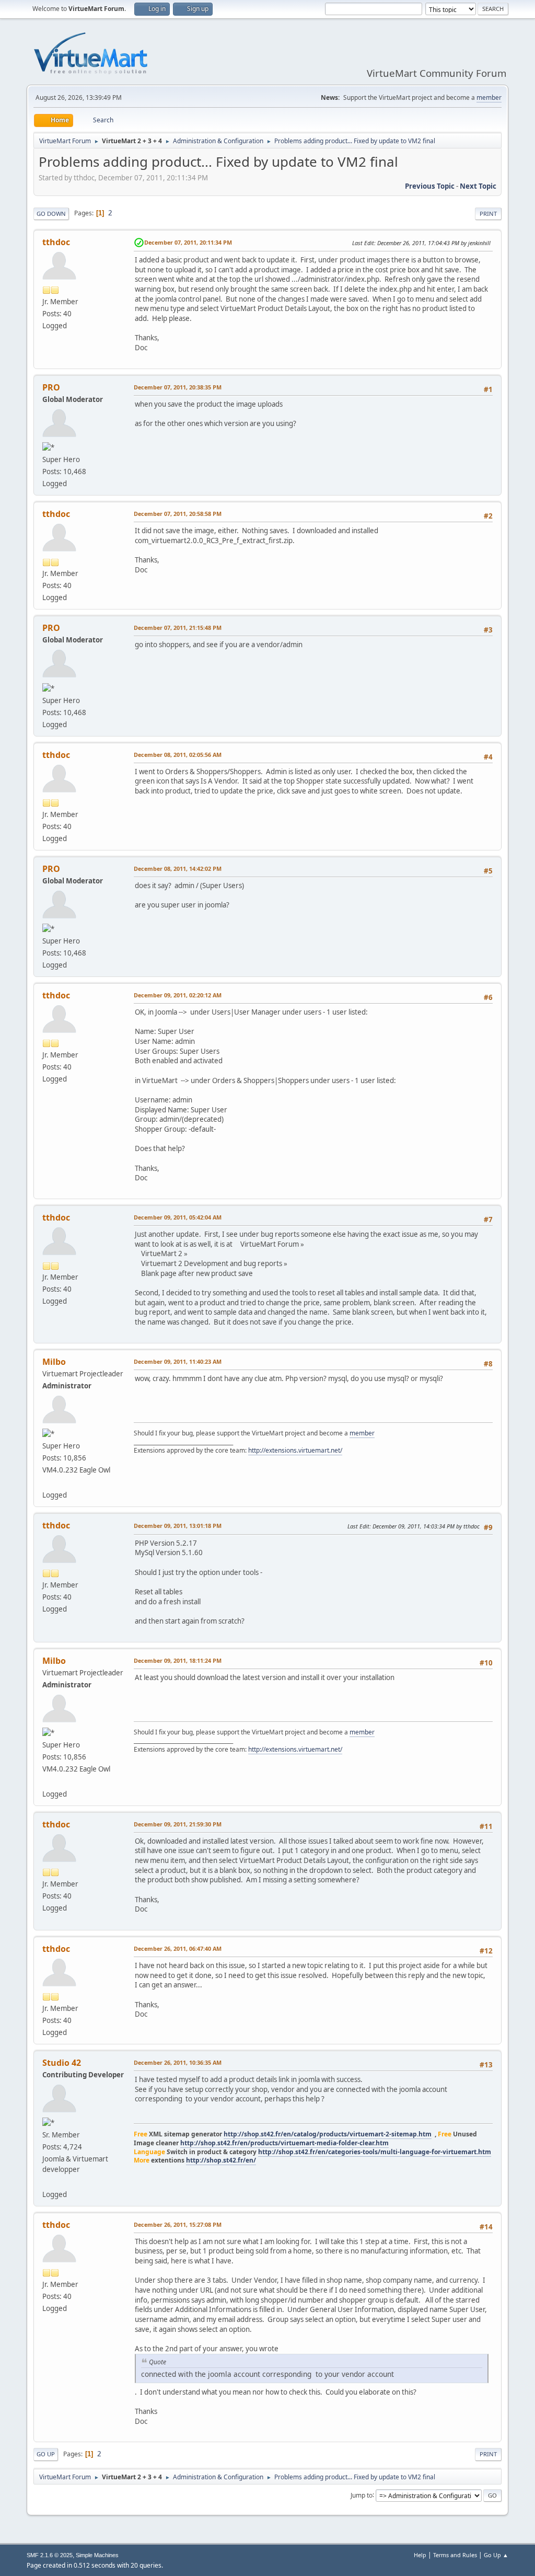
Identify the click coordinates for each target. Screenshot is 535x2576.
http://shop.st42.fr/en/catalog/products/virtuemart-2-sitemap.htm (328, 2134)
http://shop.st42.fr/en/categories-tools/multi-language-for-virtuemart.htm (375, 2152)
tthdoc (56, 242)
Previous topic (430, 186)
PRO (51, 387)
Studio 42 (62, 2063)
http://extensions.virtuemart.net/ (295, 1450)
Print (488, 214)
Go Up (46, 2454)
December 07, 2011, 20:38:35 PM (178, 387)
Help (420, 2555)
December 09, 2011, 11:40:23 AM (178, 1361)
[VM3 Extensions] (46, 1482)
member (489, 97)
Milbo (54, 1362)
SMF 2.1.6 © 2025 (50, 2555)
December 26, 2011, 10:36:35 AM (178, 2062)
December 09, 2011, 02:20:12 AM (178, 995)
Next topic (478, 186)
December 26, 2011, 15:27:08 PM (178, 2224)
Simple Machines (97, 2555)
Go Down (51, 214)
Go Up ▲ (496, 2555)
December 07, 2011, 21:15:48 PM (178, 628)
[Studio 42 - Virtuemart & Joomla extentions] (46, 2181)
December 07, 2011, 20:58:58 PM (178, 514)
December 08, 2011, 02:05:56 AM (178, 755)
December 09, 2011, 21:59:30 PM (178, 1824)
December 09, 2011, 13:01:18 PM (178, 1526)
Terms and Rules (455, 2555)
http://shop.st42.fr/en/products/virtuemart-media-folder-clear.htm (284, 2143)
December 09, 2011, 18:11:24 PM (178, 1660)
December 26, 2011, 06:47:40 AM (178, 1948)
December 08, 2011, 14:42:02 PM (178, 869)
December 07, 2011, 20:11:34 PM (188, 242)
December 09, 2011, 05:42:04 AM (178, 1217)
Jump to (362, 2495)
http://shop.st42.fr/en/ (221, 2160)
